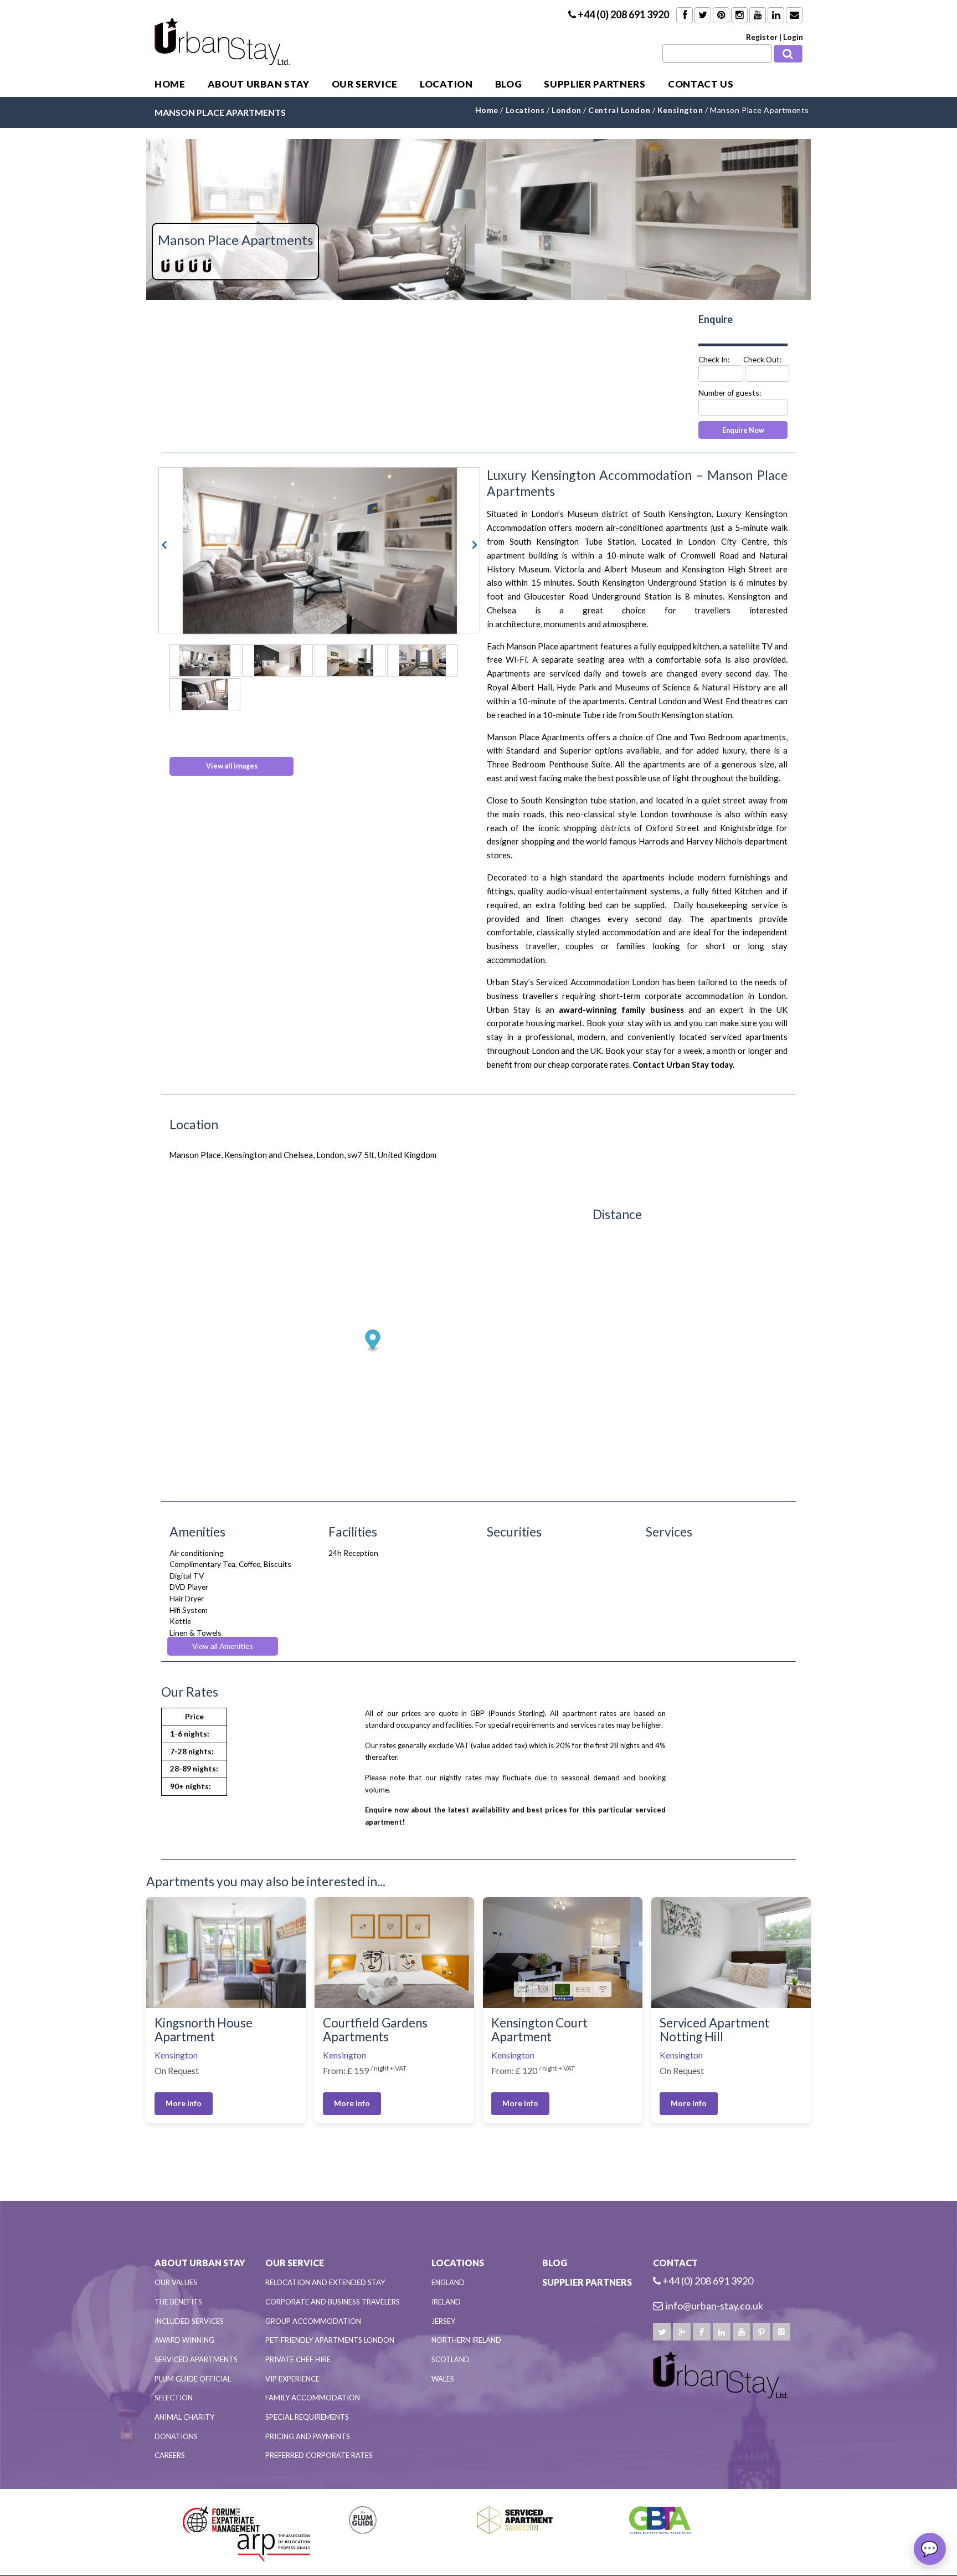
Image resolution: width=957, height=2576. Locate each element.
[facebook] (702, 2332)
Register (762, 37)
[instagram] (781, 2332)
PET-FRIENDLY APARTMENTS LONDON (330, 2340)
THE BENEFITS (178, 2302)
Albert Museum (633, 569)
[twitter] (662, 2332)
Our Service (365, 84)
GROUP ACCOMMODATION (313, 2321)
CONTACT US (701, 84)
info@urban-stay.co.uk (714, 2306)
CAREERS (170, 2455)
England (448, 2282)
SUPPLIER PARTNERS (595, 84)
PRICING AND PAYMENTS (308, 2436)
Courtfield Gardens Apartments (375, 2030)
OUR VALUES (176, 2282)
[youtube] (742, 2332)
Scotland (451, 2359)
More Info (184, 2103)
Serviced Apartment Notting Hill (714, 2030)
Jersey (443, 2321)
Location (446, 84)
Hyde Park (576, 687)
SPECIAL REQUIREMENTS (307, 2417)
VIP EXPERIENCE (292, 2379)
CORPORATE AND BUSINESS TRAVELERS (333, 2302)
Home (170, 84)
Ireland (446, 2302)
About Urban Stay (259, 84)
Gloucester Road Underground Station (598, 596)
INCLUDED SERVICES (189, 2321)
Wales (443, 2379)
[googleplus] (682, 2332)
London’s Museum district (580, 514)
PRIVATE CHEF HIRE (298, 2359)
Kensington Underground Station (664, 582)
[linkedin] (722, 2332)
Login (793, 37)
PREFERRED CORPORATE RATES (319, 2455)
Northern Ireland (466, 2340)
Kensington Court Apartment (539, 2030)
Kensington (176, 2055)
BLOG (509, 84)
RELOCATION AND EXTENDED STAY (325, 2282)
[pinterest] (762, 2332)
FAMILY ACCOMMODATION (313, 2398)
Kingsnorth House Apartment (204, 2030)
